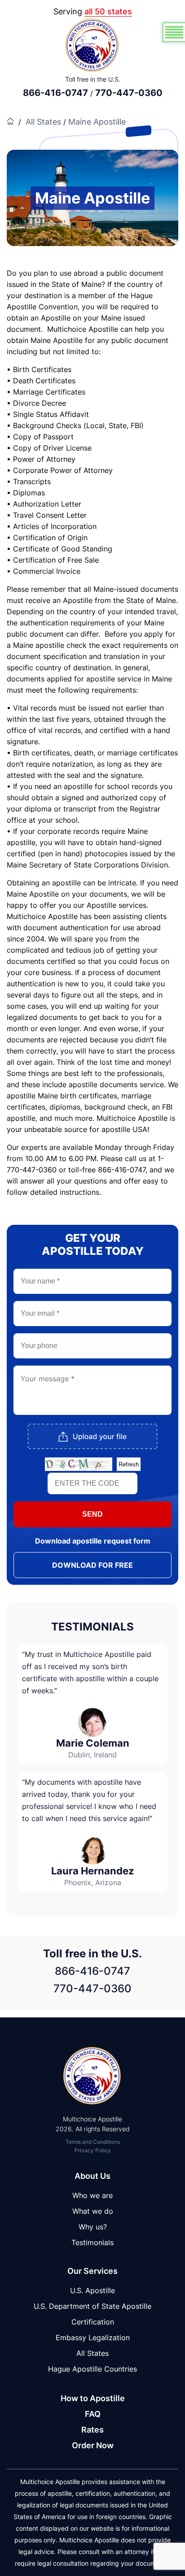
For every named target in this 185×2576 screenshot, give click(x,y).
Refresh (129, 1464)
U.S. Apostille (92, 2290)
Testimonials (92, 2242)
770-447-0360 (129, 93)
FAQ (93, 2414)
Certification (93, 2322)
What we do (93, 2211)
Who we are (92, 2195)
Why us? (93, 2227)
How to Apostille (93, 2398)
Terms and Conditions (93, 2142)
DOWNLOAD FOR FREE (92, 1565)
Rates (92, 2430)
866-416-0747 (55, 93)
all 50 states (108, 11)
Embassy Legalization (93, 2337)
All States (43, 122)
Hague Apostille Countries (92, 2369)
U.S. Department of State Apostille (92, 2306)
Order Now (93, 2445)
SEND (92, 1514)
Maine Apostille (97, 122)
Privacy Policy (93, 2150)
